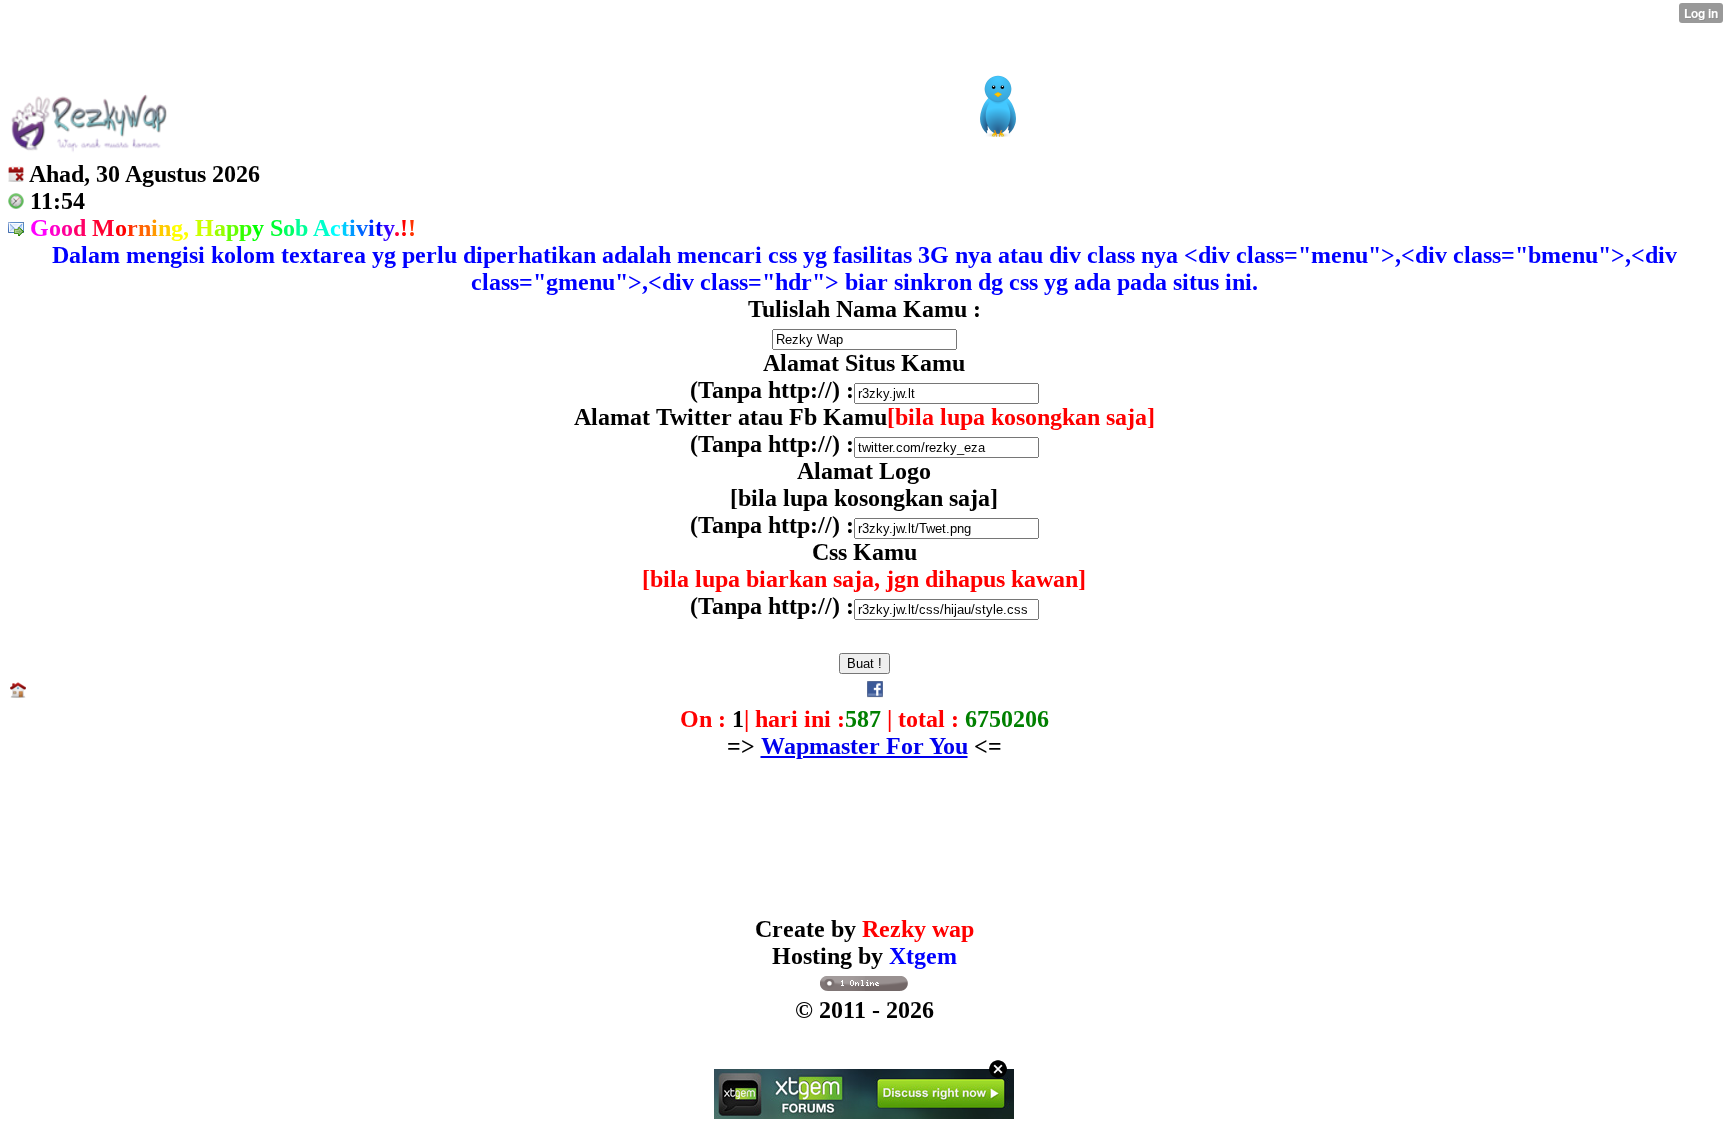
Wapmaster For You (864, 746)
